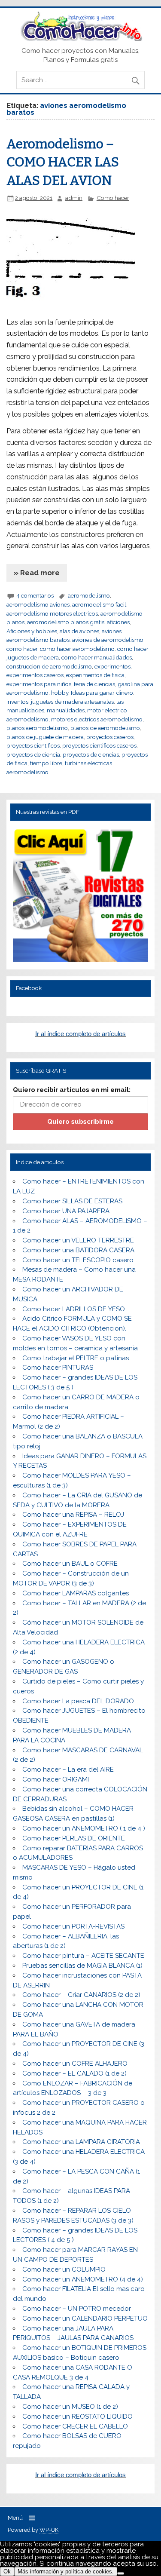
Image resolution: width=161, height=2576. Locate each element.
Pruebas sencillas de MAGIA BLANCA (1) (82, 1966)
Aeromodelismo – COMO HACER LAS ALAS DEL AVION (63, 162)
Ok (7, 2571)
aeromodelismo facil (99, 604)
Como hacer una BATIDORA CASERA (78, 1250)
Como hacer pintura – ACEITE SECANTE (83, 1956)
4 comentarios (35, 595)
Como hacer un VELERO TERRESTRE (78, 1240)
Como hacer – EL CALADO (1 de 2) (74, 2073)
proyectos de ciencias (91, 754)
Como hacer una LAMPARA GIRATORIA (81, 2142)
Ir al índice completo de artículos (80, 1034)
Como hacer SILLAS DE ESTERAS (72, 1201)
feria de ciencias (94, 684)
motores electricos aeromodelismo (97, 719)
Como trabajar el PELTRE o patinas (76, 1358)
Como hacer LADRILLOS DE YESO (74, 1309)
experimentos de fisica (95, 675)
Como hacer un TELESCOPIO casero (78, 1260)
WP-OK (49, 2530)
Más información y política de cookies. (66, 2571)
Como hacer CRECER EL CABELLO (75, 2426)
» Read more (37, 573)
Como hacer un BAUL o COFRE (70, 1564)
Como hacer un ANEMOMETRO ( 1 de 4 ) (84, 1828)
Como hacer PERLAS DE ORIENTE (74, 1838)
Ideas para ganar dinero (102, 693)
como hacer (22, 649)
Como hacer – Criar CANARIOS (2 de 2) (81, 1995)
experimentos (112, 666)
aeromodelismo (89, 595)
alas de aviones (79, 631)
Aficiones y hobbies (32, 631)
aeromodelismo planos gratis (66, 622)
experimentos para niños (39, 684)
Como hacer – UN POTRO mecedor (77, 2309)
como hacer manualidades (97, 657)
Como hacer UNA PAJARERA (66, 1211)
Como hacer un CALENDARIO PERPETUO (85, 2318)
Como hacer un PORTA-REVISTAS (73, 1926)
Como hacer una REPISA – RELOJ (73, 1515)
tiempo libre (46, 763)
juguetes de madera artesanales (72, 702)
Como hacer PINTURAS (58, 1368)
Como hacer (113, 198)
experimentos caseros (35, 675)
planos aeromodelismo (37, 728)
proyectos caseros (110, 737)
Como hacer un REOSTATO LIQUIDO (77, 2417)
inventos (17, 702)
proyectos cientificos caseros (99, 745)
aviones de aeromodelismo (108, 640)
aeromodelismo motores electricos (52, 613)
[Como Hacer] (80, 39)
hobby (60, 693)
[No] (121, 2573)
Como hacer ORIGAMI (56, 1779)
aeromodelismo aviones (38, 604)
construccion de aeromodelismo (49, 666)
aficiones (118, 622)
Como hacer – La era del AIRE (68, 1769)
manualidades (66, 710)
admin (74, 198)
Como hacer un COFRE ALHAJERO (75, 2064)
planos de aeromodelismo (105, 728)
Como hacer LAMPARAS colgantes (76, 1593)
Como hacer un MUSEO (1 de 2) (70, 2407)
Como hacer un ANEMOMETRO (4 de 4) (83, 2279)
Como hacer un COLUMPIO (64, 2269)
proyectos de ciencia (33, 754)
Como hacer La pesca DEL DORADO (78, 1701)
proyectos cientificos (33, 745)
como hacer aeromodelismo (77, 649)
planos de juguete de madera (45, 737)
